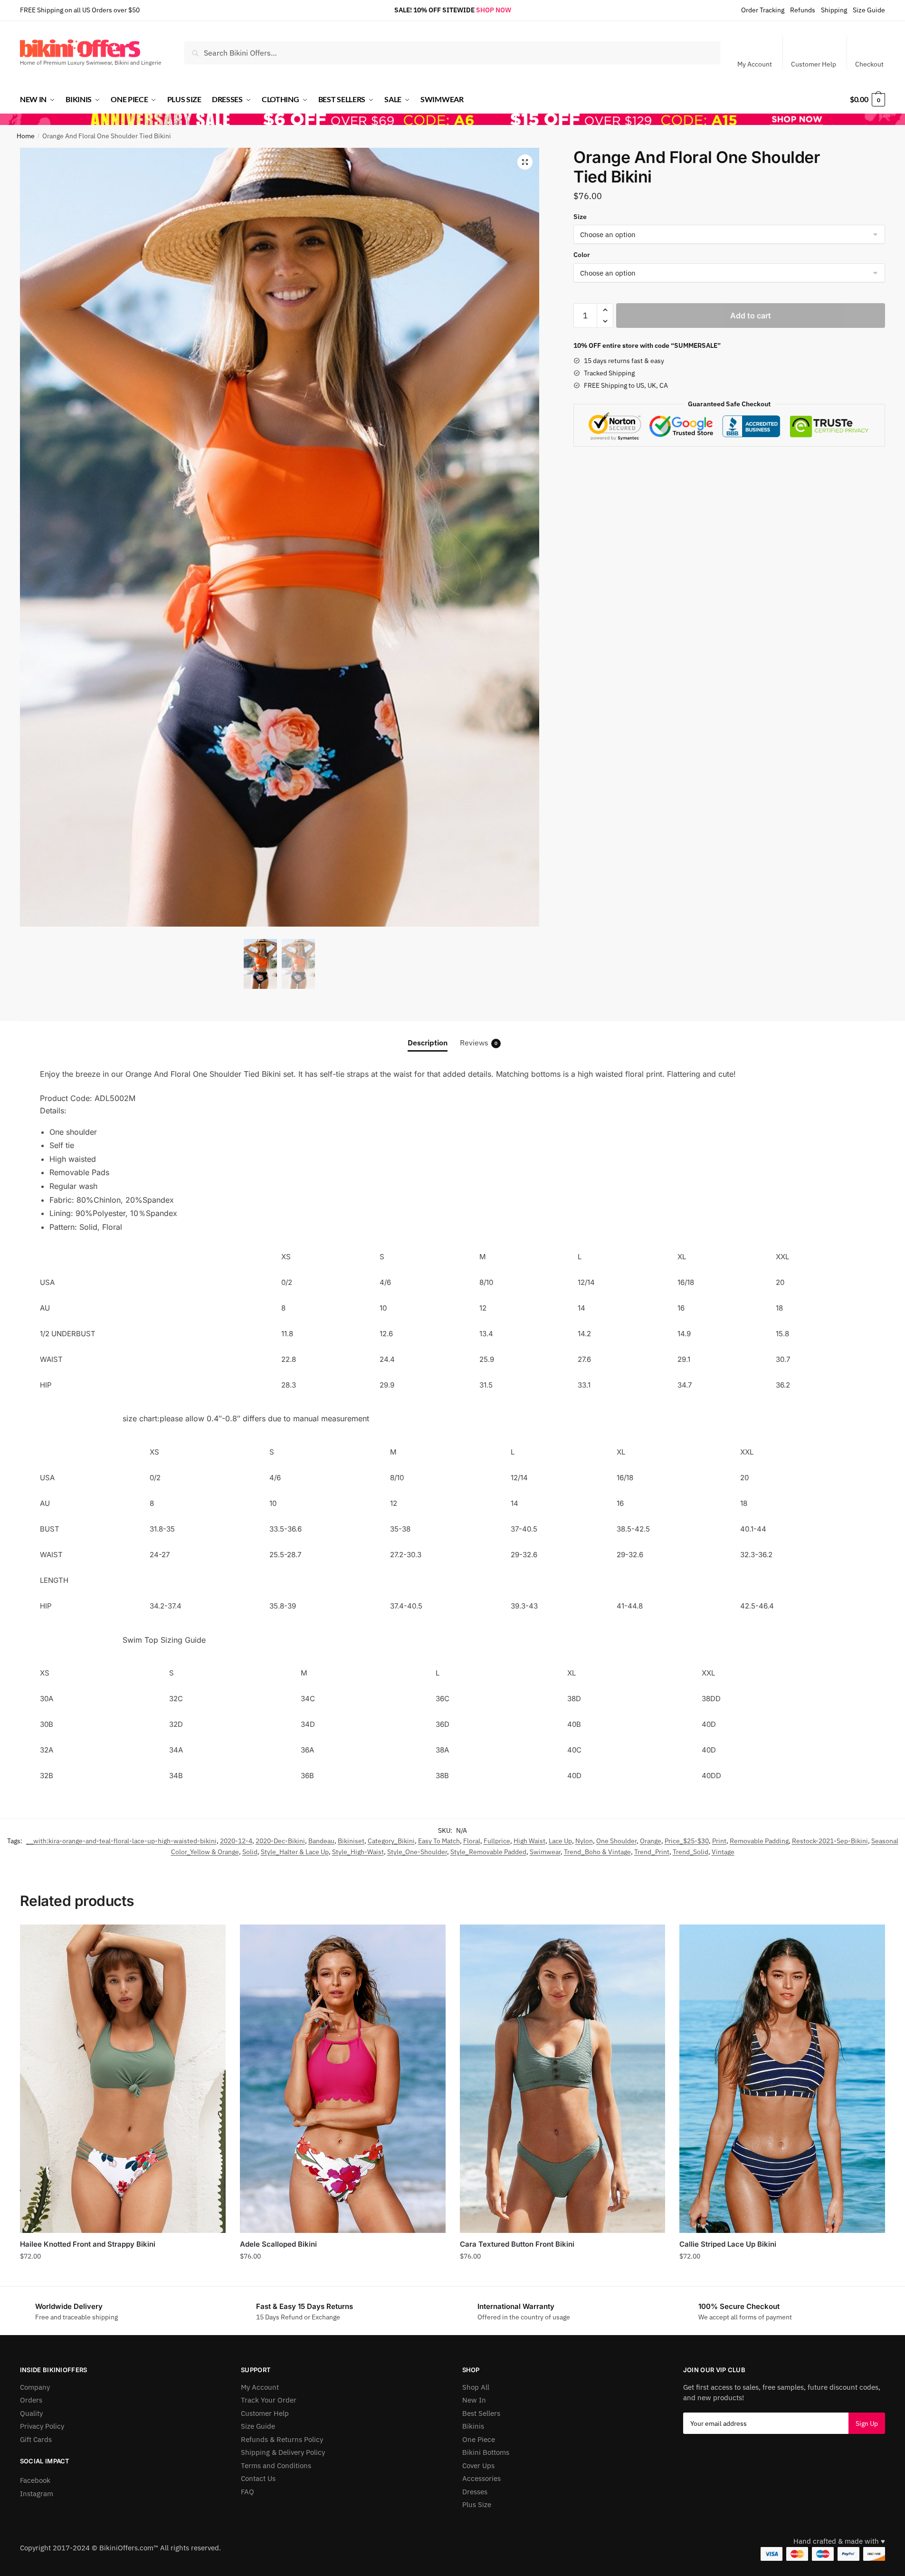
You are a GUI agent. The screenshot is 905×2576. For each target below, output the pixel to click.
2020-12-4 (236, 1841)
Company (35, 2387)
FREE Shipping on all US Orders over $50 (80, 10)
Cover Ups (478, 2466)
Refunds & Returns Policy (282, 2439)
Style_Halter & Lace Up (295, 1852)
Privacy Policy (42, 2426)
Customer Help (814, 64)
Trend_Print (652, 1852)
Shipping (834, 10)
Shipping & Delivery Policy (283, 2452)
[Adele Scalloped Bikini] (343, 2079)
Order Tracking (763, 10)
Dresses (475, 2492)
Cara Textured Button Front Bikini (517, 2244)
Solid (250, 1852)
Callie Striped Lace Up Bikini (728, 2244)
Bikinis (473, 2426)
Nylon (584, 1841)
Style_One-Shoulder (417, 1852)
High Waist (529, 1841)
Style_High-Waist (358, 1852)
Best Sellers (481, 2413)
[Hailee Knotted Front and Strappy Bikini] (123, 2079)
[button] (525, 162)
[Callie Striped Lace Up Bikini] (782, 2079)
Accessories (481, 2478)
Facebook (35, 2480)
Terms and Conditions (276, 2466)
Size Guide (869, 10)
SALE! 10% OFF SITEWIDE (434, 10)
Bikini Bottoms (486, 2452)
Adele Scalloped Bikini (278, 2244)
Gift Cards (36, 2439)
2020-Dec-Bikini (280, 1841)
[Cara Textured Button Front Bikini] (563, 2079)
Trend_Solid (691, 1852)
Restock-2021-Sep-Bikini (830, 1841)
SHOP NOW (494, 10)
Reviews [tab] (479, 1043)
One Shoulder (616, 1841)
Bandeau (321, 1841)
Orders (31, 2400)
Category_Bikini (391, 1841)
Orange (651, 1841)
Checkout (869, 64)
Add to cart (751, 316)
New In (474, 2400)
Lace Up (560, 1841)
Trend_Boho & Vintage (597, 1852)
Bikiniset (351, 1841)
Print (719, 1841)
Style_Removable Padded (488, 1852)
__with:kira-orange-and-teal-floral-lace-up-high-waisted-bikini (121, 1841)
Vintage (723, 1852)
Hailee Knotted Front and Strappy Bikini (88, 2244)
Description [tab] (428, 1043)
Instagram (37, 2494)
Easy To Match (439, 1841)
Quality (31, 2413)
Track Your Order (269, 2400)
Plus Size (477, 2504)
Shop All (476, 2387)
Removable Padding (759, 1841)
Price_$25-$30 (687, 1841)
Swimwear (545, 1852)
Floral (472, 1841)
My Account (755, 64)
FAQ (248, 2492)
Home (26, 136)
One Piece (479, 2439)
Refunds (803, 10)
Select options (123, 2277)
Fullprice (497, 1841)
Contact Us (258, 2478)
